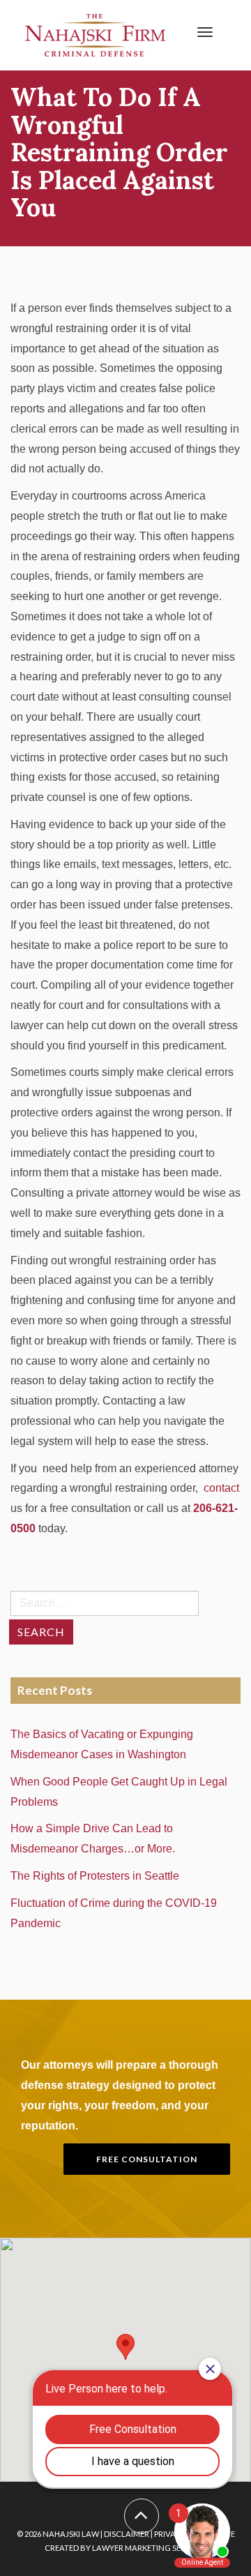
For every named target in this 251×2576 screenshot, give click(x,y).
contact (221, 1488)
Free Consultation (147, 2159)
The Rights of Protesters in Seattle (98, 1876)
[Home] (95, 35)
